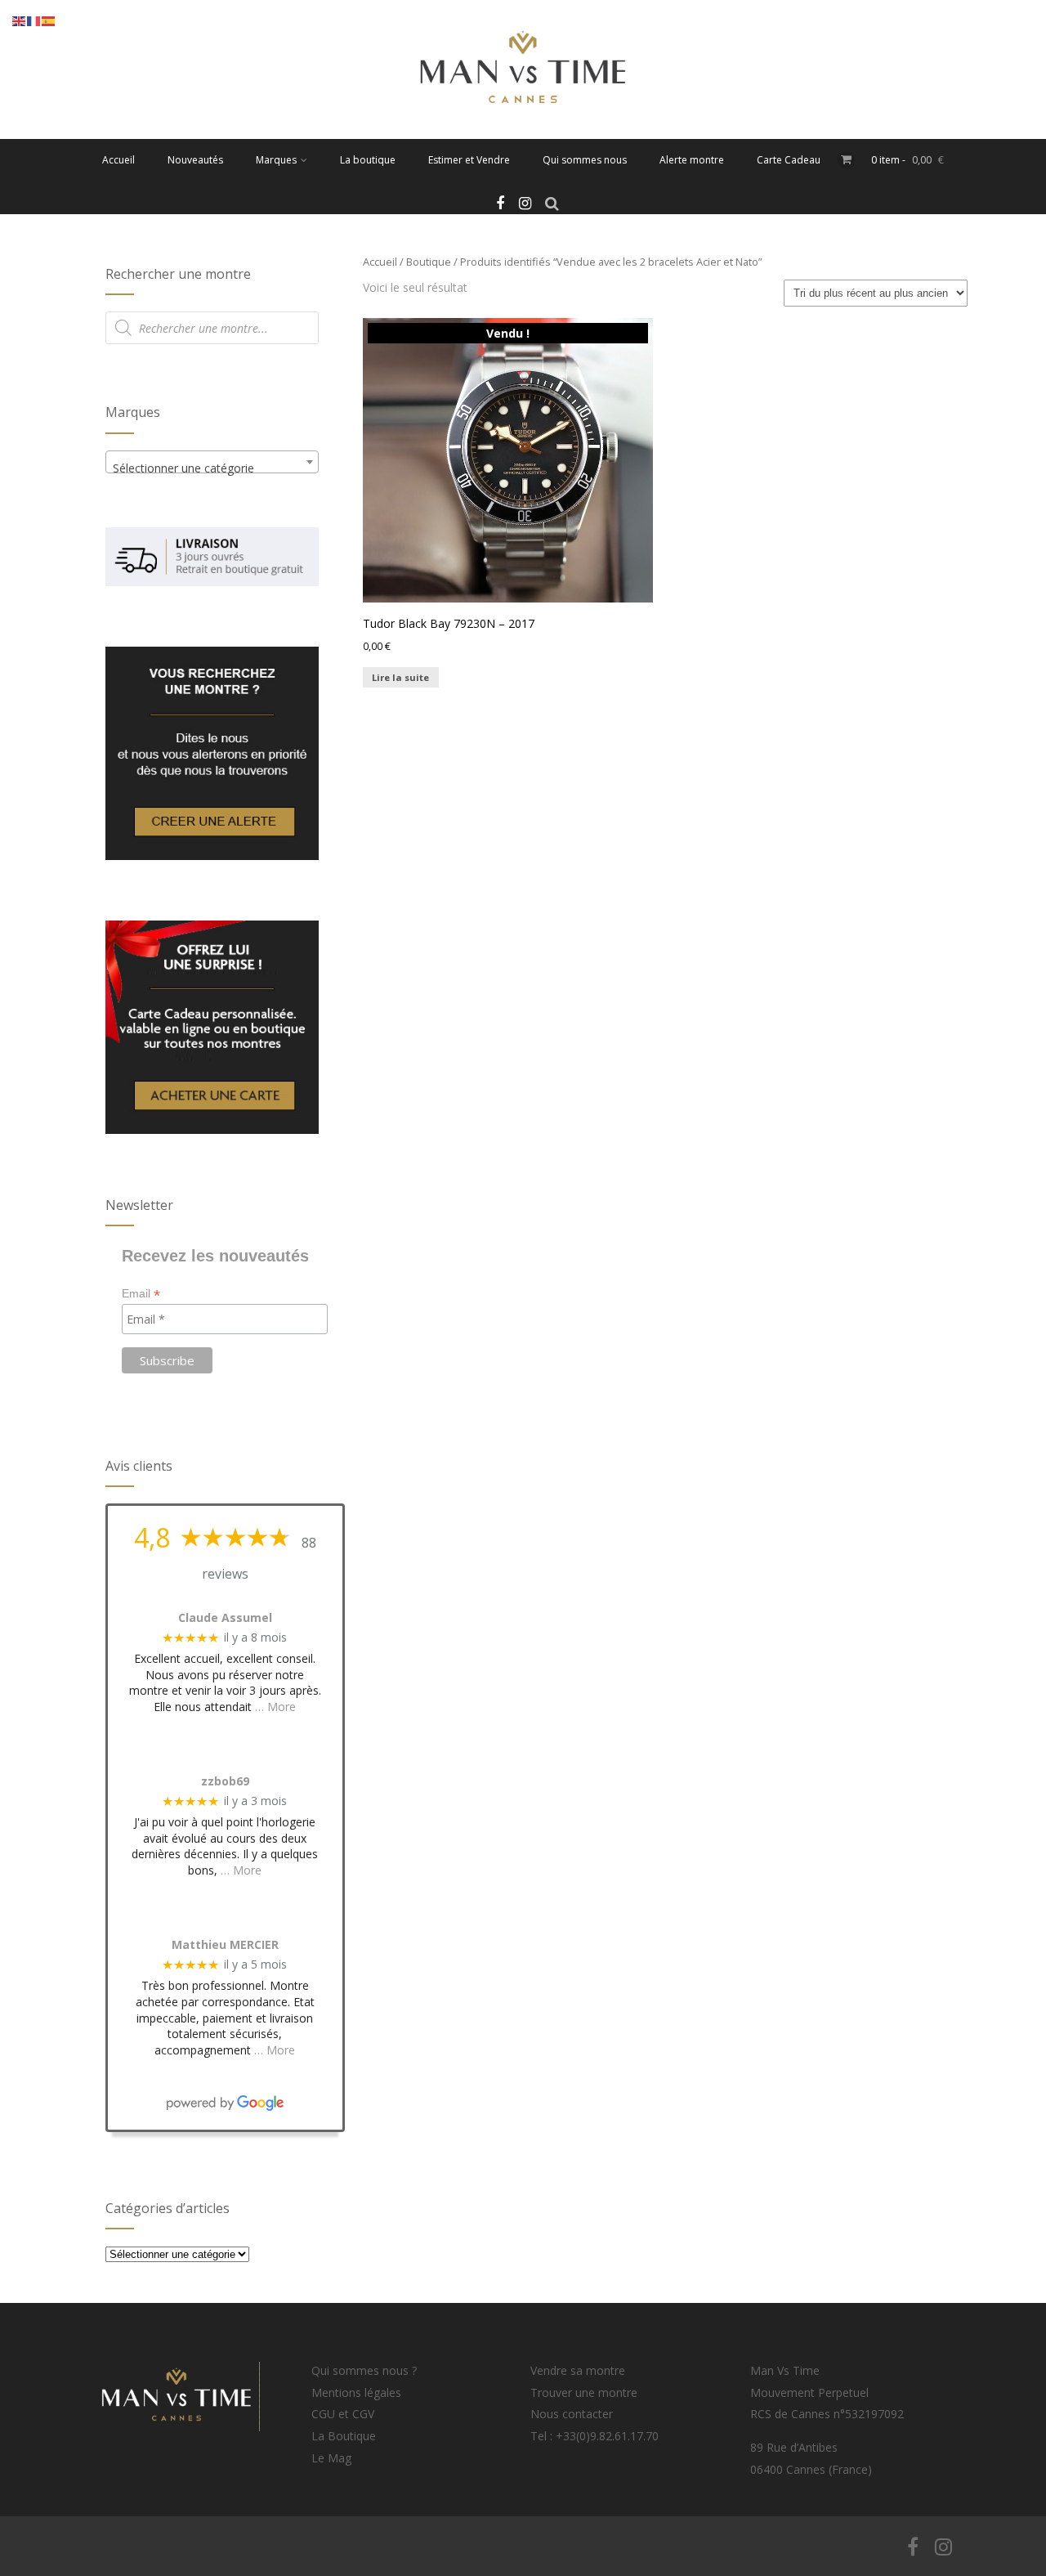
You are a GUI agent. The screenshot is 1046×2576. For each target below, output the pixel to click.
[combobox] (212, 462)
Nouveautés (195, 160)
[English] (20, 20)
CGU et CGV (343, 2414)
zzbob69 (225, 1782)
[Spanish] (49, 20)
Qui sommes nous (585, 160)
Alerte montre (692, 160)
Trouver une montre (584, 2392)
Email (141, 1294)
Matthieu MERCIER (225, 1945)
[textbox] (212, 468)
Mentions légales (356, 2392)
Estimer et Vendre (469, 160)
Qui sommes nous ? (364, 2370)
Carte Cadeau (789, 160)
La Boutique (344, 2436)
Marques (276, 160)
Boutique (429, 262)
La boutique (368, 160)
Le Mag (331, 2458)
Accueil (118, 160)
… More (275, 1707)
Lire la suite (400, 677)
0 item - (907, 160)
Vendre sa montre (578, 2370)
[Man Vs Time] (523, 131)
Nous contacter (572, 2414)
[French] (34, 20)
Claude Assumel (225, 1618)
